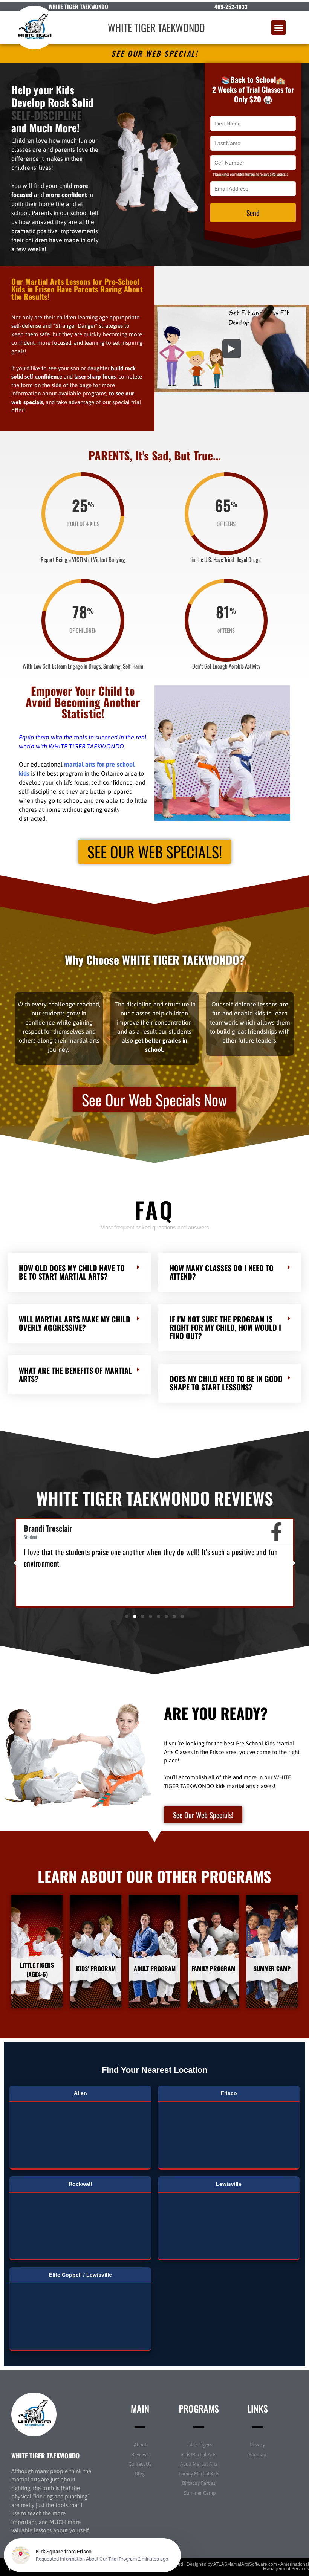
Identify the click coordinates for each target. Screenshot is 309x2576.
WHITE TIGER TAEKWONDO (156, 27)
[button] (278, 27)
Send (253, 213)
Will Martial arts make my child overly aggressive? (75, 1323)
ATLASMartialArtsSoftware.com (245, 2564)
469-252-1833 (231, 6)
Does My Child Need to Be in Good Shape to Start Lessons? (226, 1383)
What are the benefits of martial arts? (75, 1374)
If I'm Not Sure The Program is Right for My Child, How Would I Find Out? (225, 1327)
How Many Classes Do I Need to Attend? (222, 1272)
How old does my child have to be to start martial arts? (72, 1272)
